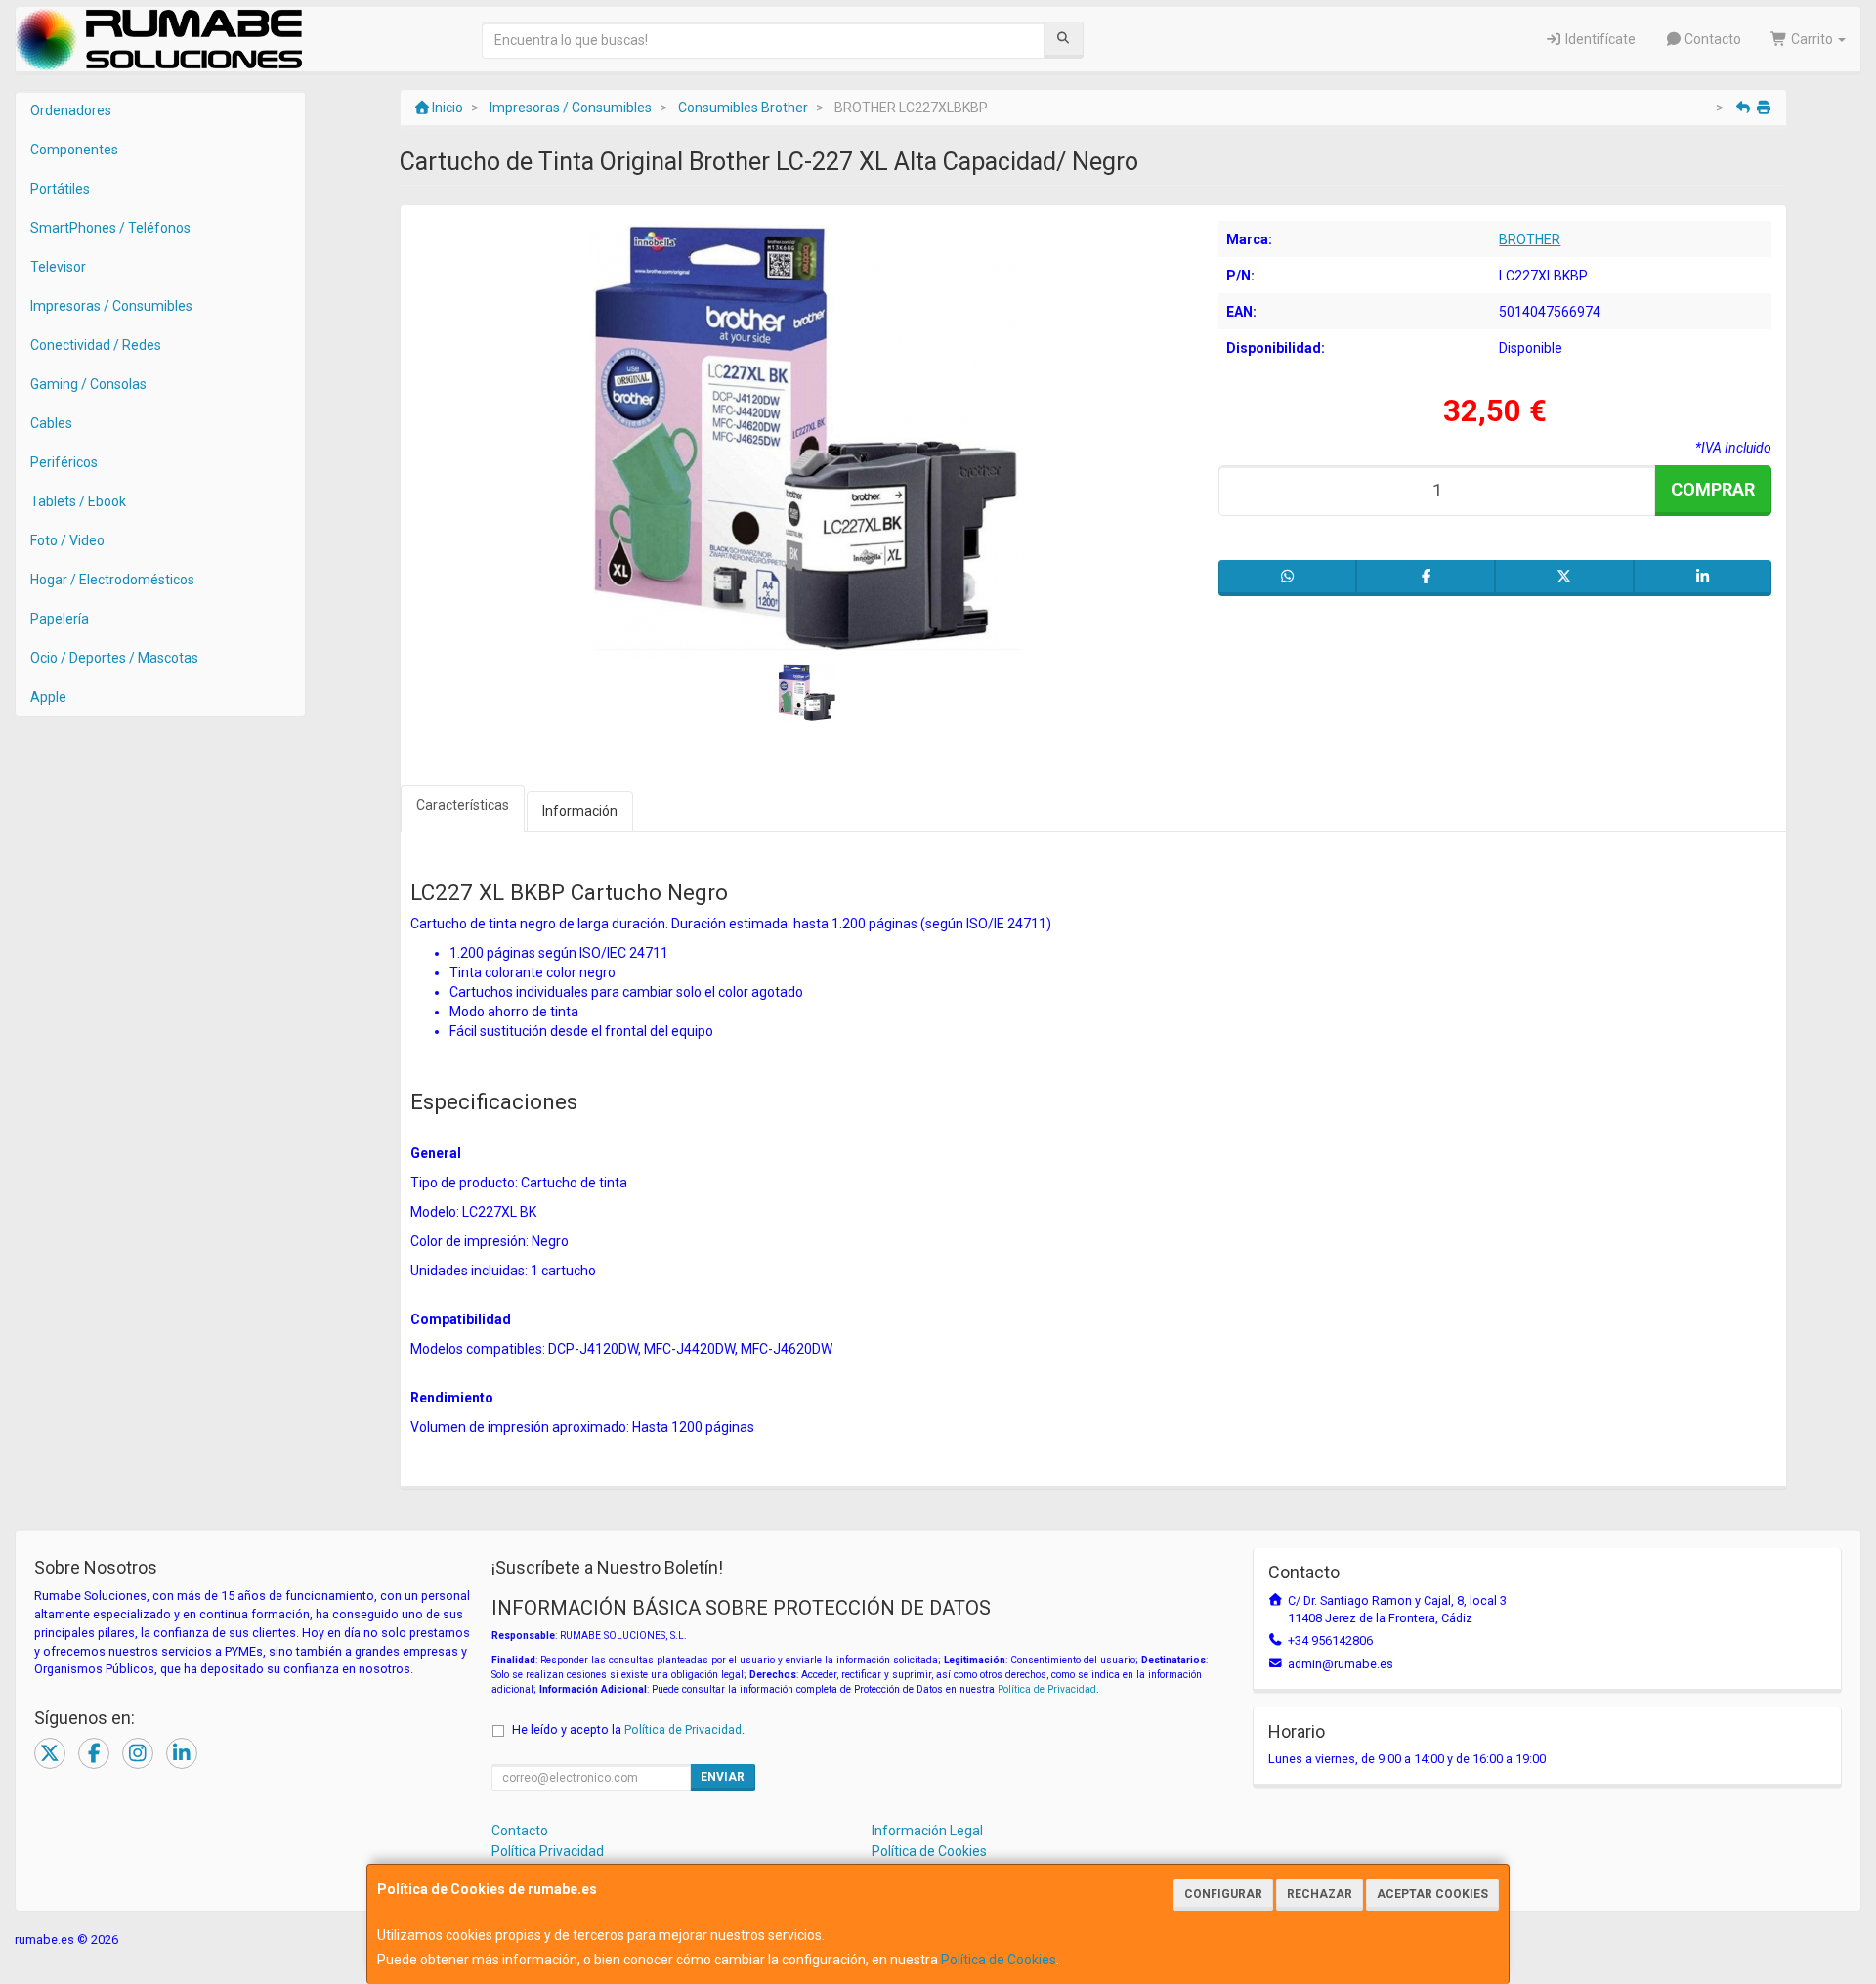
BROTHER (1530, 239)
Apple (48, 697)
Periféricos (64, 462)
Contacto (1711, 39)
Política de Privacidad (1047, 1689)
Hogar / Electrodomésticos (112, 580)
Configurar (1223, 1894)
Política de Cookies (999, 1960)
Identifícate (1599, 39)
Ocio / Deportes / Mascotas (114, 658)
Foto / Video (67, 540)
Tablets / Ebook (78, 501)
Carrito (1812, 39)
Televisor (58, 267)
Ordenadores (71, 110)
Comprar (1713, 489)
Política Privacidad (548, 1851)
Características (463, 805)
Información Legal (927, 1831)
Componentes (74, 150)
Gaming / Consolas (88, 384)
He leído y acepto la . (628, 1729)
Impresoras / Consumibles (111, 306)
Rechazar (1320, 1894)
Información (580, 811)
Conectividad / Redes (96, 345)
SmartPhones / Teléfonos (110, 228)
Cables (51, 423)
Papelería (60, 619)
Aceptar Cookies (1432, 1894)
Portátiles (60, 189)
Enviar (723, 1777)
